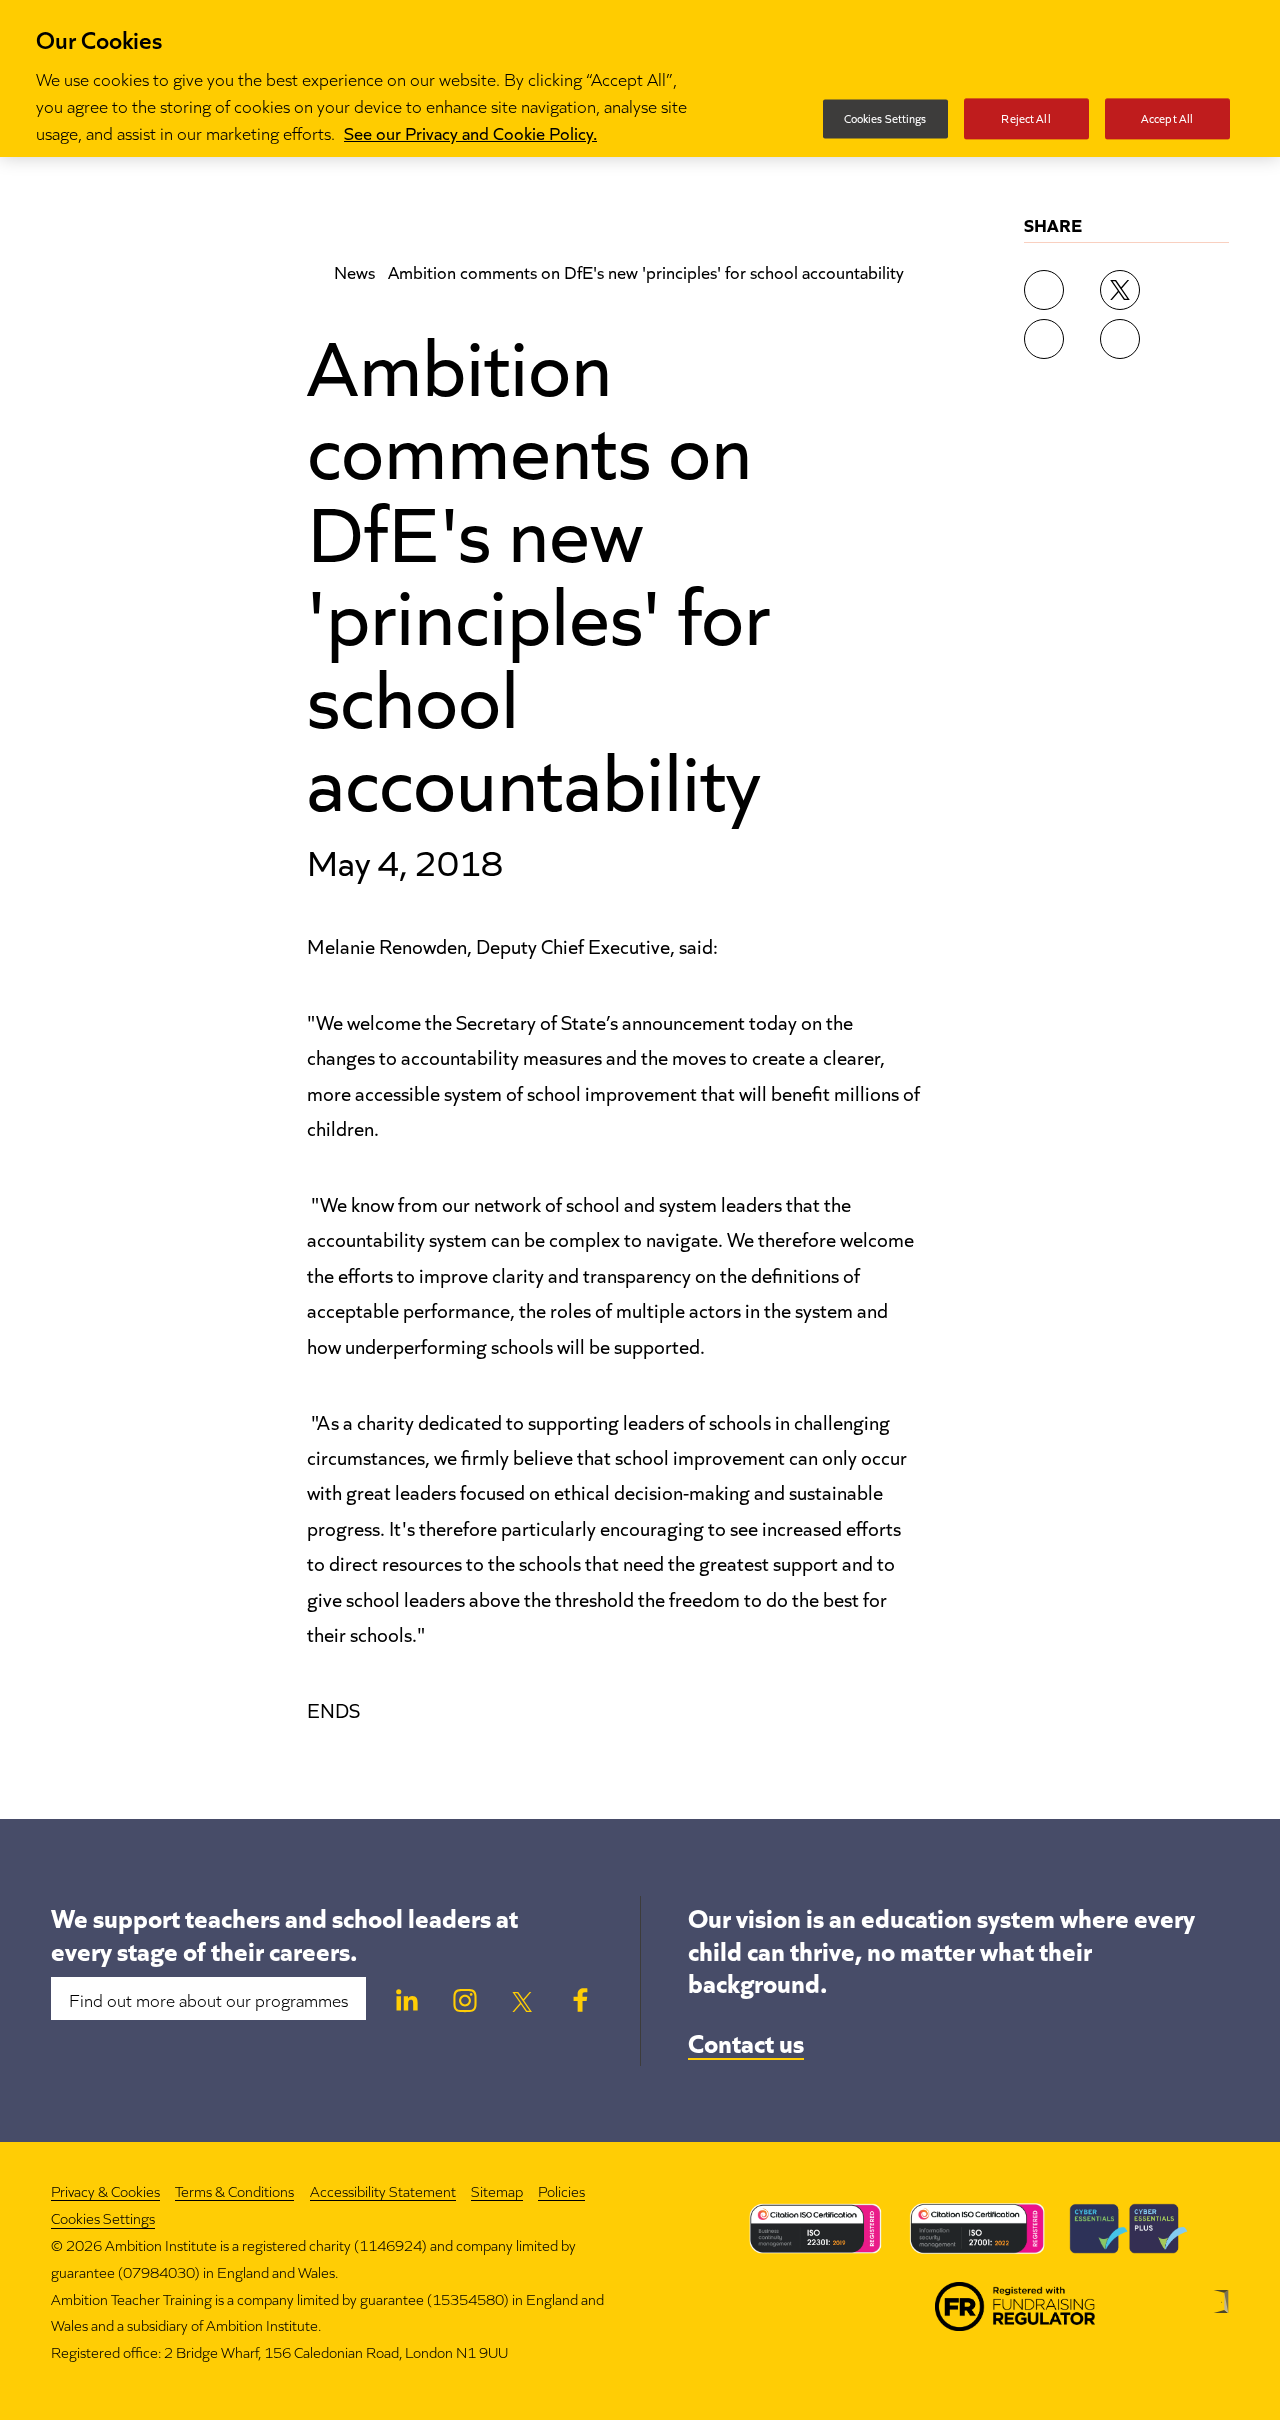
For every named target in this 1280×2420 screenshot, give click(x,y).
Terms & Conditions (234, 2190)
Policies (561, 2190)
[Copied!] (1120, 339)
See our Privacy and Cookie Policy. (470, 132)
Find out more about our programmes (208, 1999)
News (354, 271)
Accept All (1167, 118)
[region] (640, 78)
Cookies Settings (103, 2218)
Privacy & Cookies (105, 2190)
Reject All (1025, 118)
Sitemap (497, 2190)
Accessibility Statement (383, 2190)
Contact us (746, 2041)
